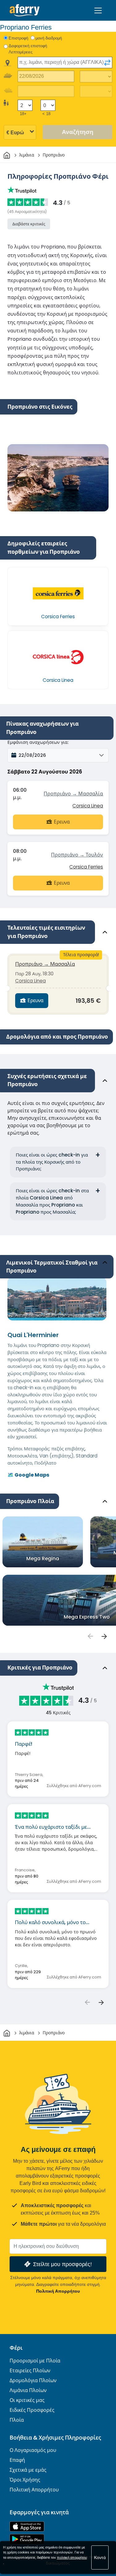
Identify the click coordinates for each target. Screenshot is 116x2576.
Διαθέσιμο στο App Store (27, 2526)
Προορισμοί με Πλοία (35, 2361)
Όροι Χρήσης (25, 2480)
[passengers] (90, 1636)
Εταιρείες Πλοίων (30, 2371)
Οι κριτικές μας (27, 2400)
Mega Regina (43, 1559)
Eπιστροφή (18, 38)
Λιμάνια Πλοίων (28, 2390)
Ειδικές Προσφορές (32, 2410)
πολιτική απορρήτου (72, 2557)
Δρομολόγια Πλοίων (33, 2380)
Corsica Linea (88, 806)
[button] (58, 755)
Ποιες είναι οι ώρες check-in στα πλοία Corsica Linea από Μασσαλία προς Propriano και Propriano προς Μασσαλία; (52, 1201)
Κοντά (100, 2557)
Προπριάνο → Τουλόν (77, 855)
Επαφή (17, 2460)
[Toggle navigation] (98, 10)
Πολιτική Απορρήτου (58, 2291)
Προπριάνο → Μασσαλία (73, 794)
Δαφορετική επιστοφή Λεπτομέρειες (28, 49)
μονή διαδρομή (49, 38)
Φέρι (16, 2348)
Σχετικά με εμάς (28, 2470)
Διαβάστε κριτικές (29, 224)
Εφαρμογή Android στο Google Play (27, 2539)
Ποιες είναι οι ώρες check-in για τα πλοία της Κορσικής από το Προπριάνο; (52, 1162)
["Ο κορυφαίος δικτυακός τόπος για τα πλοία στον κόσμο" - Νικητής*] (25, 10)
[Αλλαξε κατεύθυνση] (107, 63)
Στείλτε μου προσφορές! (62, 2264)
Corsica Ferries (86, 867)
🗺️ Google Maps (28, 1475)
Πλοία (17, 2420)
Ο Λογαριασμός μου (33, 2450)
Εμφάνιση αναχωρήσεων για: (38, 742)
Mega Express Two (87, 1617)
